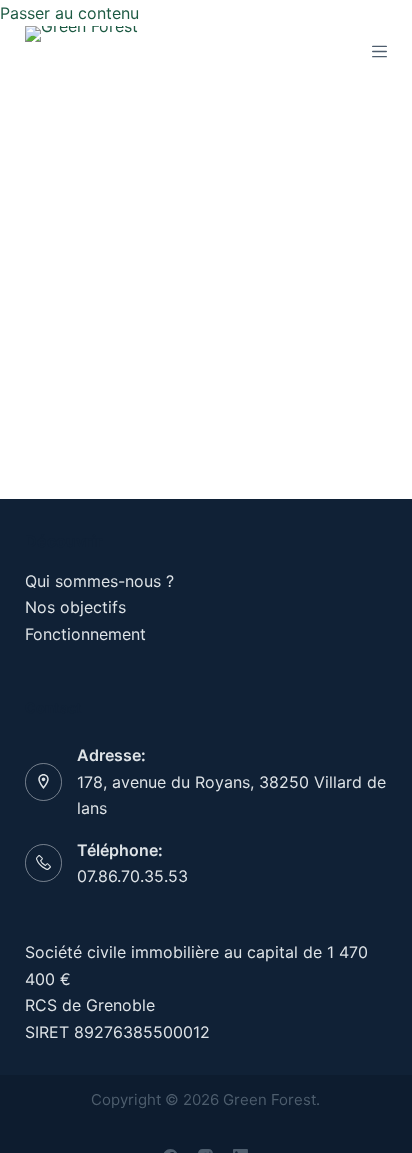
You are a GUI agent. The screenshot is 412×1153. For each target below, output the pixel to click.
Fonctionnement (85, 634)
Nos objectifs (75, 607)
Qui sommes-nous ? (99, 581)
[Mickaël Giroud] (125, 166)
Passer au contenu (69, 13)
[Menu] (379, 51)
